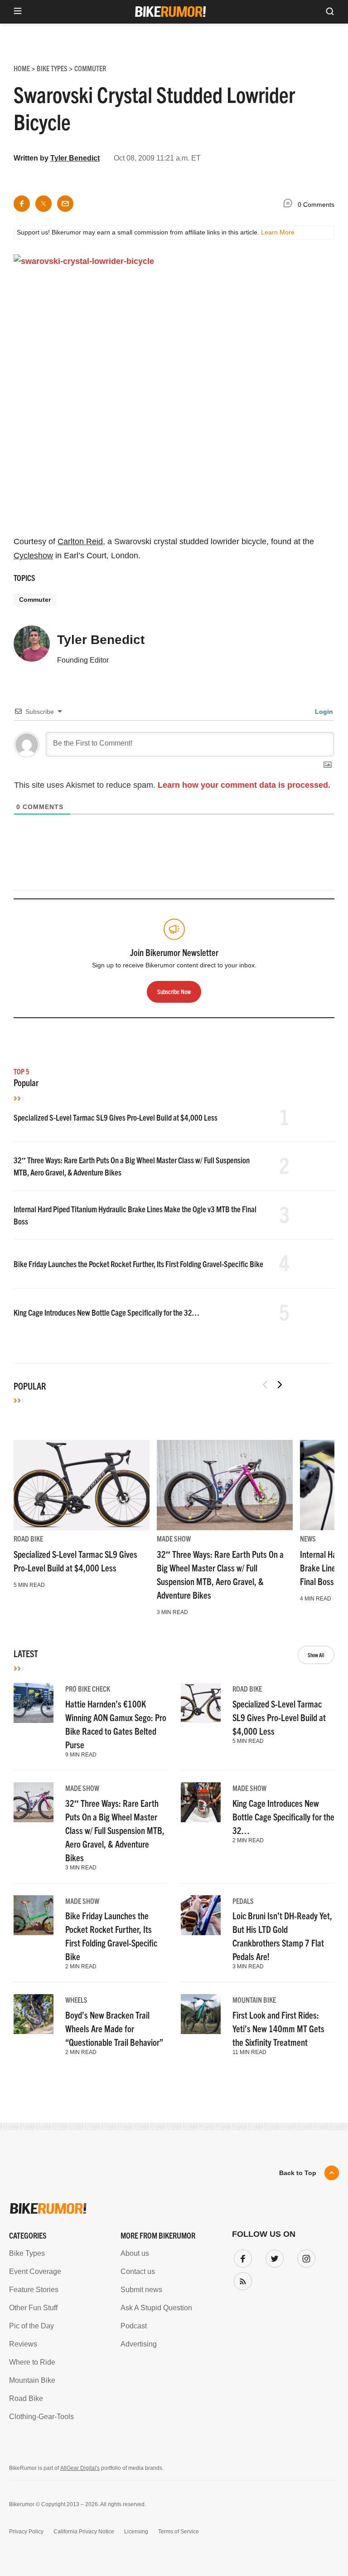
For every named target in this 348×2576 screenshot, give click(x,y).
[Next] (280, 1385)
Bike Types (27, 2253)
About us (135, 2253)
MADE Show (174, 1538)
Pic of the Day (31, 2326)
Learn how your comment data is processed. (244, 785)
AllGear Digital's (80, 2468)
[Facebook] (241, 2257)
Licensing (136, 2532)
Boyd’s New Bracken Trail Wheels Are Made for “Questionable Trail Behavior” (114, 2028)
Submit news (141, 2290)
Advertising (139, 2344)
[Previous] (265, 1385)
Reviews (23, 2344)
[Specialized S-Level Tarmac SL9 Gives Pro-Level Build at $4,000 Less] (82, 1485)
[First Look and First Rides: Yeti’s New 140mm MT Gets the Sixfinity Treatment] (201, 2014)
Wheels (76, 2000)
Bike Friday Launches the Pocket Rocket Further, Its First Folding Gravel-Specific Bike (138, 1264)
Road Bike (28, 1538)
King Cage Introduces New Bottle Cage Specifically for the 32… (106, 1312)
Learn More (278, 232)
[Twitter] (273, 2257)
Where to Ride (32, 2362)
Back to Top (298, 2173)
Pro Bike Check (88, 1688)
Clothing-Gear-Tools (41, 2417)
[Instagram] (304, 2257)
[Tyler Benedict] (32, 648)
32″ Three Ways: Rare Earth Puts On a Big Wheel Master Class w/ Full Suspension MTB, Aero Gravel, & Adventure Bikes (115, 1830)
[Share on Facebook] (22, 204)
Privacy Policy (26, 2532)
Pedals (243, 1901)
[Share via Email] (65, 204)
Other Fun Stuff (33, 2308)
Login (323, 712)
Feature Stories (34, 2290)
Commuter (35, 600)
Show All (316, 1655)
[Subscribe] (241, 2279)
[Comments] (290, 205)
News (308, 1538)
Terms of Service (179, 2532)
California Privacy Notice (84, 2532)
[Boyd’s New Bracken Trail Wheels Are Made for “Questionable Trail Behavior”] (34, 2014)
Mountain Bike (254, 2000)
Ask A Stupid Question (156, 2308)
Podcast (134, 2326)
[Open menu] (18, 12)
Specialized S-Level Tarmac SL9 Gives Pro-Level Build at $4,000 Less (116, 1117)
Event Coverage (35, 2271)
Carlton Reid (80, 542)
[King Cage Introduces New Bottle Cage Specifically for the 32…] (201, 1802)
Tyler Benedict (75, 158)
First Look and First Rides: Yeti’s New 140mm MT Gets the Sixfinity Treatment (278, 2028)
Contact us (138, 2271)
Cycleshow (33, 556)
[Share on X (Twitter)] (43, 204)
